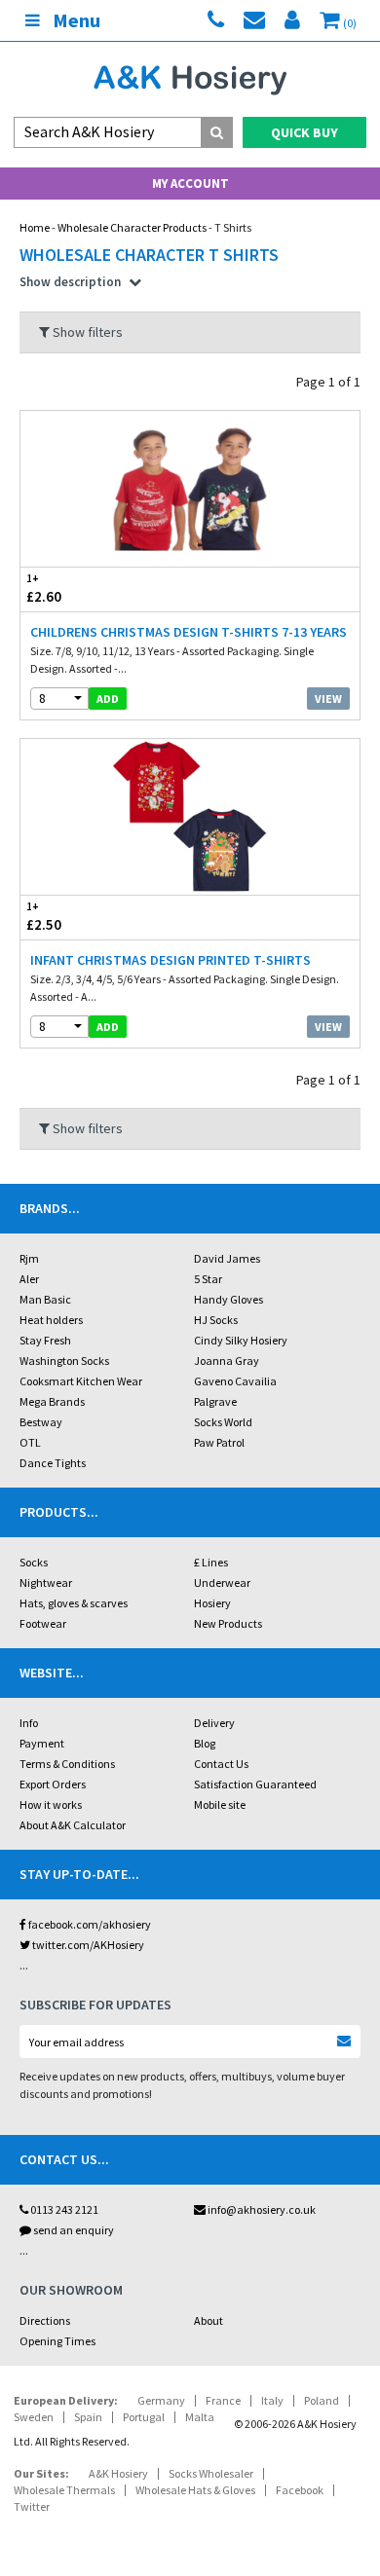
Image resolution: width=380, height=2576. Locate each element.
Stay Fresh (45, 1340)
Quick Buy (304, 132)
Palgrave (215, 1401)
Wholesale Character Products (132, 227)
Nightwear (46, 1582)
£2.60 (44, 589)
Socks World (223, 1422)
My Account (190, 184)
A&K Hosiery (118, 2473)
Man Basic (45, 1299)
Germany (161, 2400)
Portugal (144, 2417)
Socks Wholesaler (211, 2473)
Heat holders (51, 1320)
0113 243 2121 (63, 2209)
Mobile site (220, 1804)
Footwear (43, 1623)
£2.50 (44, 917)
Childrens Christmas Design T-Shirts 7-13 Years (189, 632)
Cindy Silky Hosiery (241, 1340)
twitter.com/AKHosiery (87, 1945)
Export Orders (53, 1784)
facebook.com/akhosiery (89, 1924)
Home (35, 227)
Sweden (34, 2417)
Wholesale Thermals (64, 2490)
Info (29, 1723)
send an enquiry (73, 2230)
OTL (30, 1442)
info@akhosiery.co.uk (262, 2209)
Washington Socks (64, 1361)
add (108, 699)
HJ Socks (216, 1320)
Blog (205, 1743)
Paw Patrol (219, 1442)
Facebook (300, 2490)
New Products (228, 1623)
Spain (88, 2417)
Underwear (222, 1582)
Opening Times (57, 2341)
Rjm (29, 1258)
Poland (322, 2400)
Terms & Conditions (67, 1764)
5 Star (208, 1279)
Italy (272, 2400)
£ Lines (211, 1562)
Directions (45, 2320)
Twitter (32, 2506)
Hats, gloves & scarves (74, 1603)
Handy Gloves (228, 1299)
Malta (200, 2417)
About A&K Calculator (73, 1825)
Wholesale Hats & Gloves (195, 2490)
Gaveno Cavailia (235, 1381)
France (223, 2400)
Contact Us (221, 1764)
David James (227, 1258)
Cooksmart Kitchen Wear (81, 1381)
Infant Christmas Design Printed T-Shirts (171, 960)
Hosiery (212, 1603)
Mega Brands (52, 1401)
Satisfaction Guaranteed (255, 1784)
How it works (51, 1804)
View (328, 699)
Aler (29, 1279)
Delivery (214, 1723)
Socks (34, 1562)
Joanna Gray (227, 1361)
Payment (42, 1743)
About (209, 2320)
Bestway (41, 1422)
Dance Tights (53, 1463)
